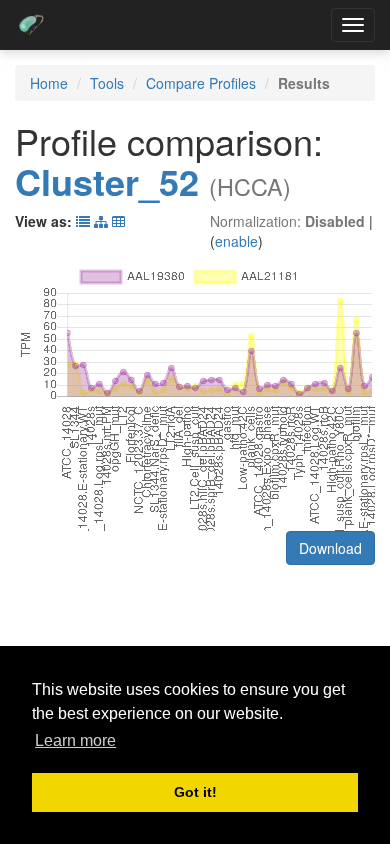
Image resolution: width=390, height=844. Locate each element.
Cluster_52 (107, 181)
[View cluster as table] (83, 221)
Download (330, 548)
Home (49, 83)
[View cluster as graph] (101, 221)
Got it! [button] (195, 792)
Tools (107, 83)
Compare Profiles (201, 83)
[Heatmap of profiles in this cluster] (118, 221)
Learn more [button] (75, 740)
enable (236, 241)
